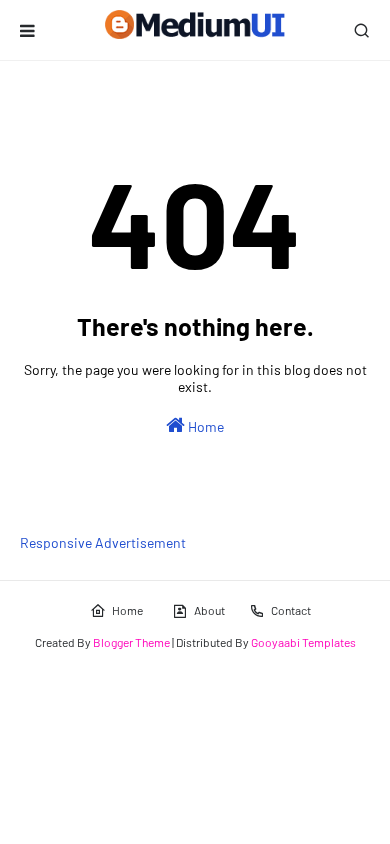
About (209, 610)
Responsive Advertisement (103, 542)
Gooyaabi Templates (303, 642)
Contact (291, 610)
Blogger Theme (131, 642)
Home (204, 426)
